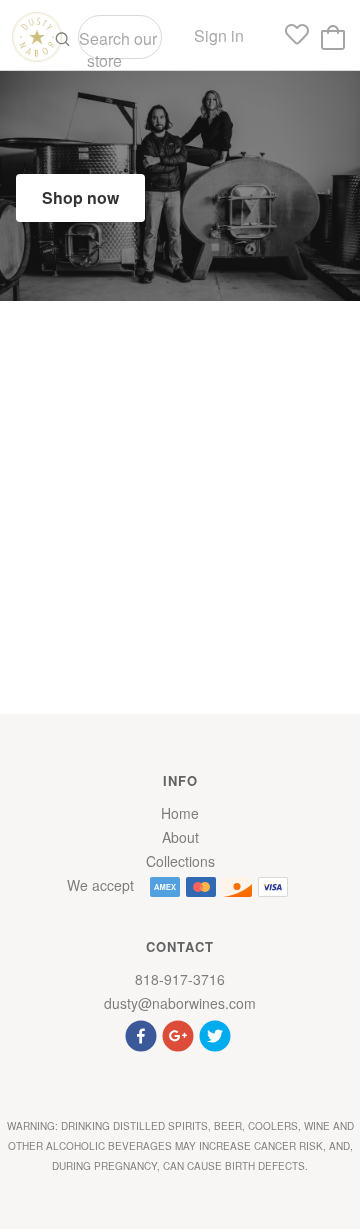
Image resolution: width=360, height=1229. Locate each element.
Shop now (80, 197)
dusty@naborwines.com (180, 1003)
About (180, 837)
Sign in (219, 35)
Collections (180, 861)
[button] (143, 1033)
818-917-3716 (180, 979)
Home (180, 813)
